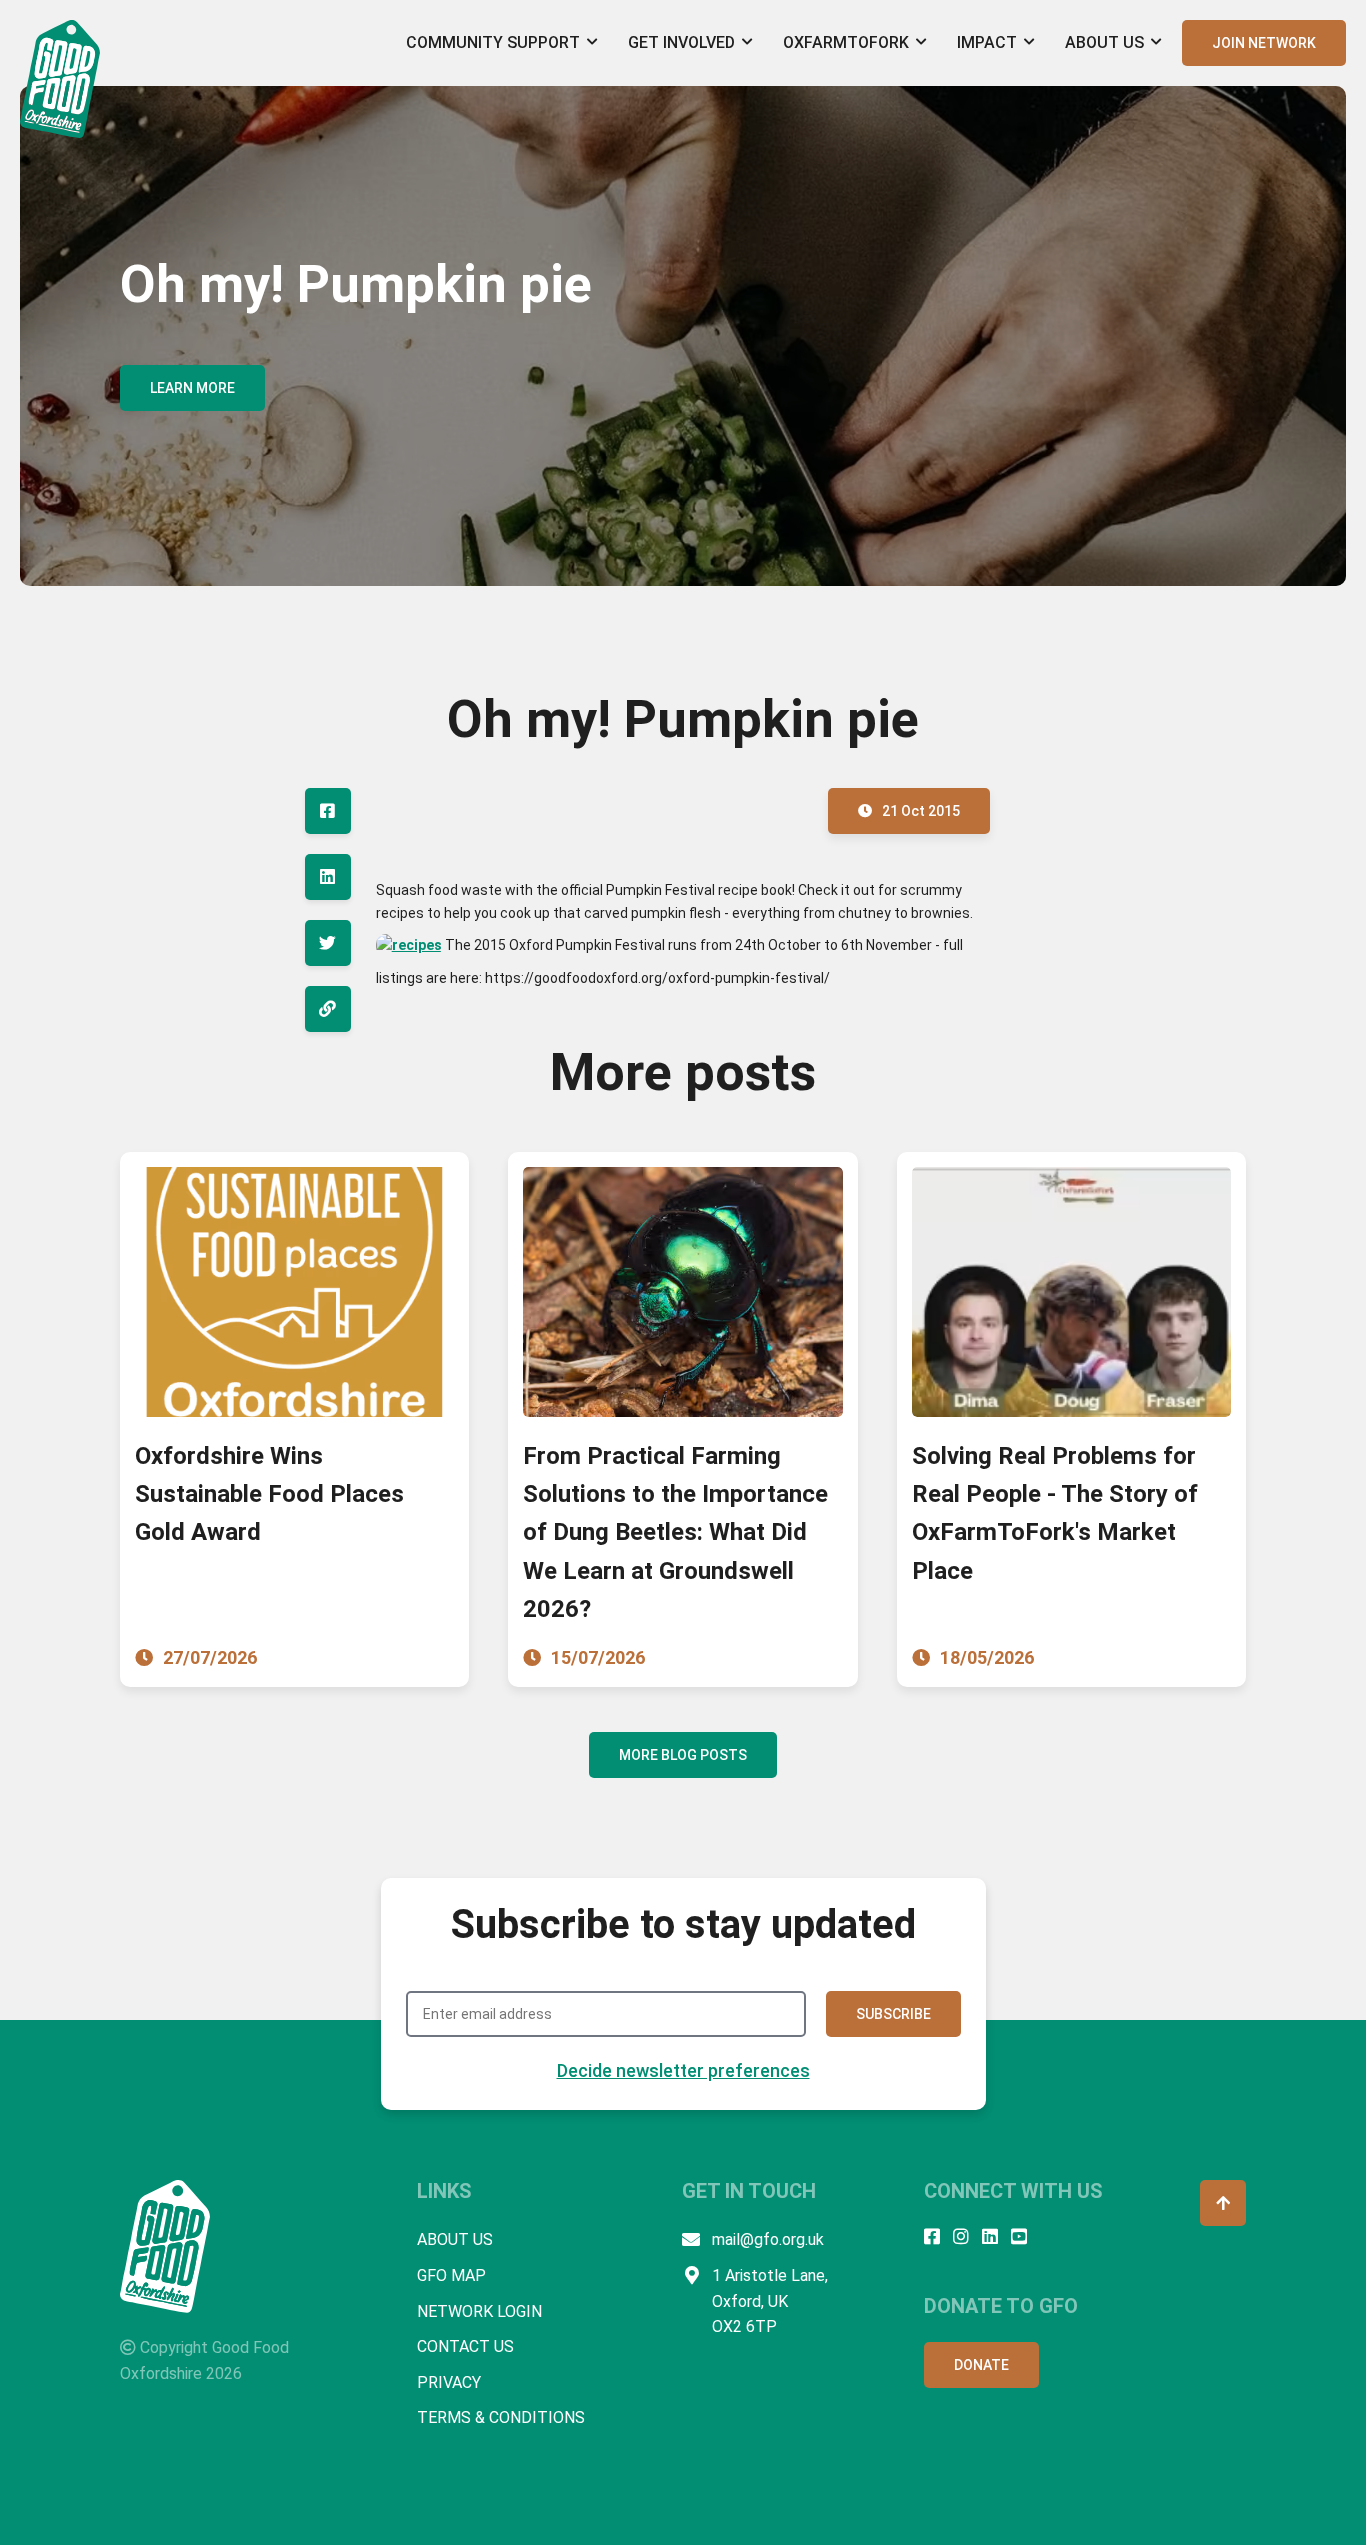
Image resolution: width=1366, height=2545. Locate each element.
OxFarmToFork (846, 42)
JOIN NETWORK (1264, 43)
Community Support (493, 42)
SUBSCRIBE (893, 2014)
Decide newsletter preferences (683, 2070)
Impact (987, 42)
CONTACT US (465, 2346)
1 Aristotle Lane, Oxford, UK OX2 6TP (770, 2301)
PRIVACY (449, 2382)
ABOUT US (455, 2239)
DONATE (981, 2365)
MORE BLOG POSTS (683, 1755)
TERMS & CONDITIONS (501, 2417)
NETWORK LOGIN (479, 2311)
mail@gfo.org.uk (768, 2239)
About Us (1104, 42)
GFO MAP (451, 2275)
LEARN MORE (192, 388)
